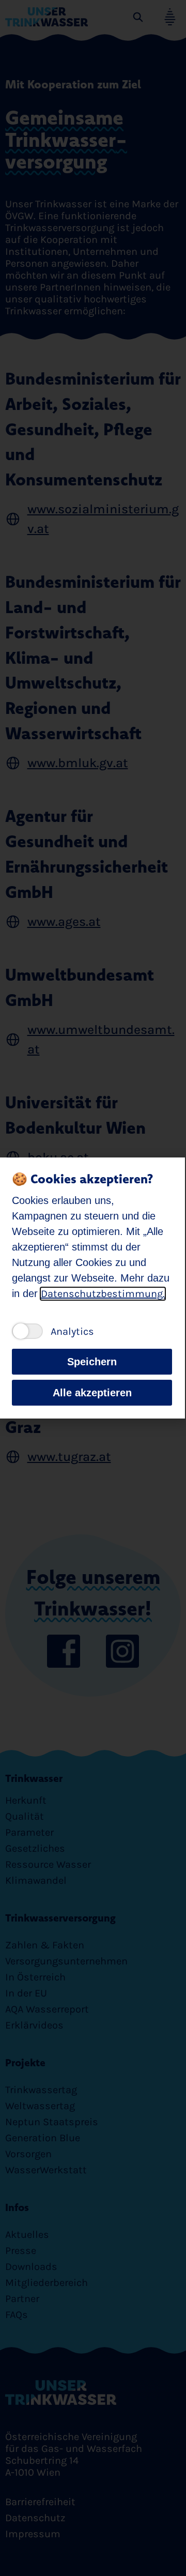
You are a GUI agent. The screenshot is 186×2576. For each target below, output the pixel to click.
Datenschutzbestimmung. (103, 1294)
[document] (93, 1288)
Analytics (72, 1331)
